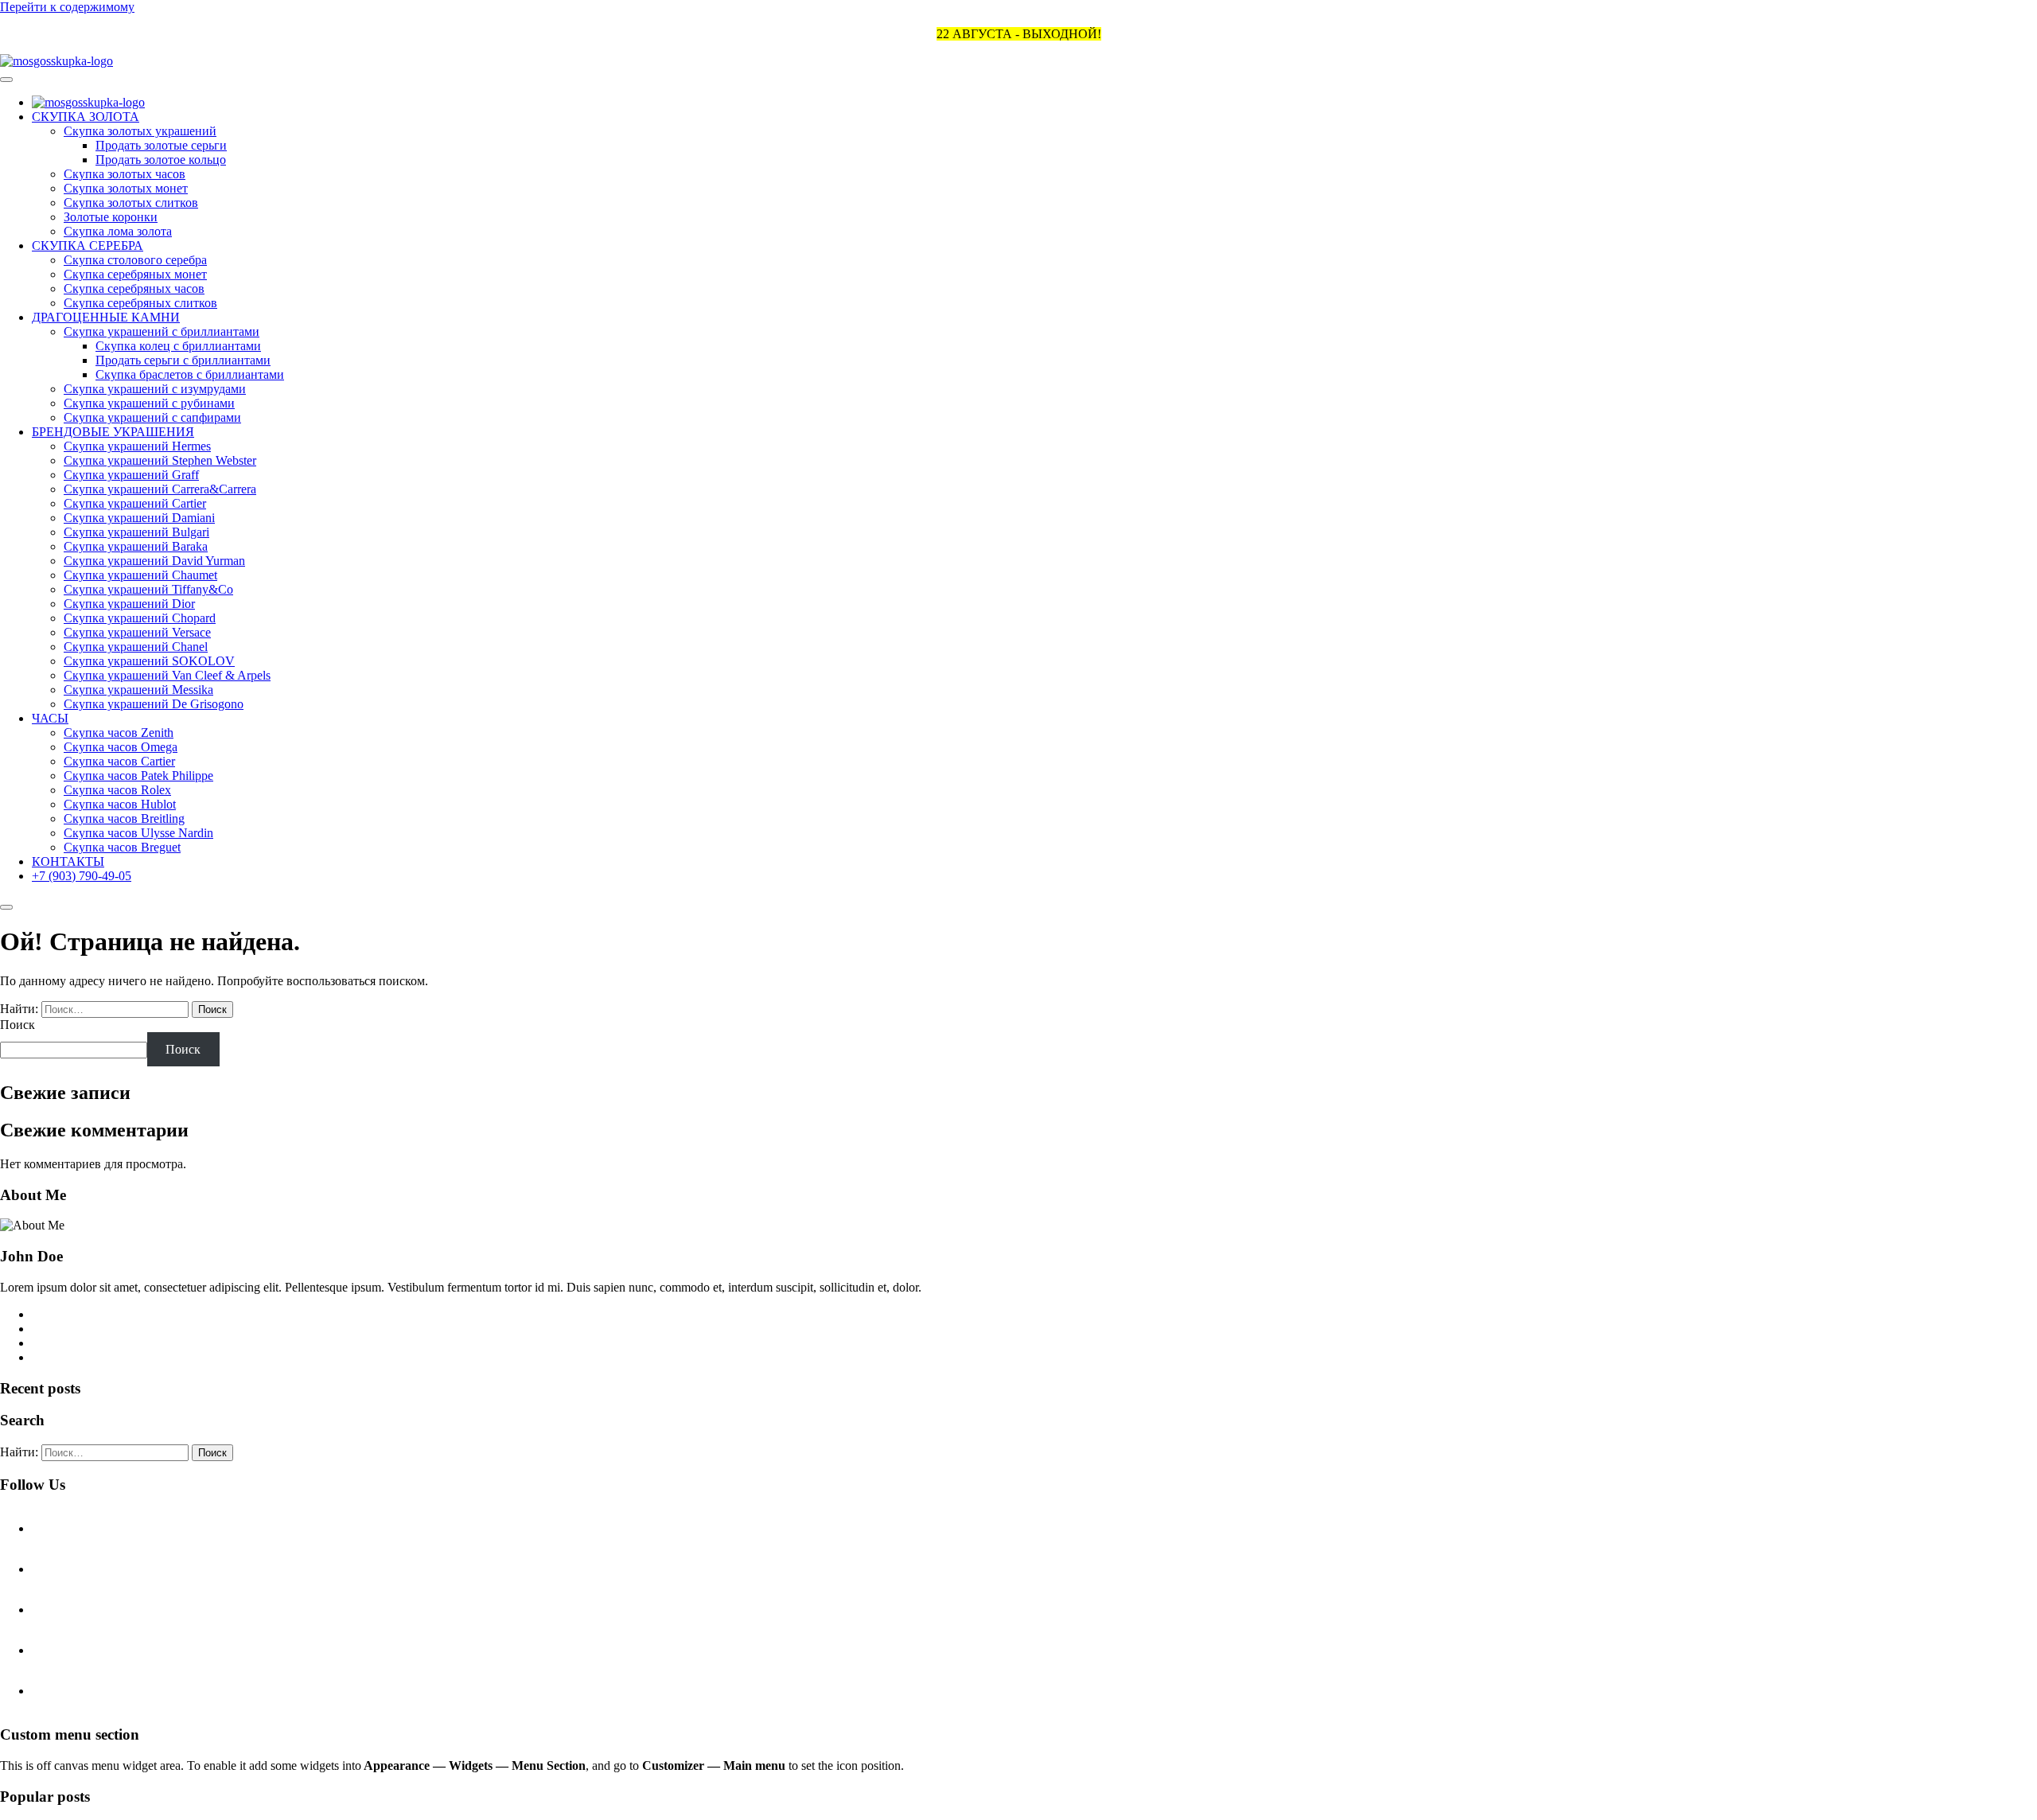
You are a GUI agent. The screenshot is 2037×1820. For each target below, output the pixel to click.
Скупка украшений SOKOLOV (149, 661)
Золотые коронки (111, 217)
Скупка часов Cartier (119, 761)
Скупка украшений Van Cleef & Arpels (167, 675)
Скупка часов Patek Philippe (138, 776)
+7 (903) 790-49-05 (82, 876)
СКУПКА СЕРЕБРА (88, 246)
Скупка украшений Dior (129, 604)
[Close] (6, 907)
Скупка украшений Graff (131, 475)
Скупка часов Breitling (124, 818)
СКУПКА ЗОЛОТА (86, 117)
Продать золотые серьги (161, 145)
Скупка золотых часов (125, 174)
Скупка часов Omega (121, 747)
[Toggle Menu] (6, 80)
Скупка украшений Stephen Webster (160, 460)
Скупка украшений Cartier (135, 503)
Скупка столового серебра (135, 260)
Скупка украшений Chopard (140, 618)
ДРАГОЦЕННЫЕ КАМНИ (106, 317)
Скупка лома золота (118, 231)
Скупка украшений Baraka (136, 546)
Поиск (18, 1025)
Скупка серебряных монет (135, 274)
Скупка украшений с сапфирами (152, 417)
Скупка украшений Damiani (139, 518)
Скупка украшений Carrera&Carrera (160, 489)
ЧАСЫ (50, 718)
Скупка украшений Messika (138, 690)
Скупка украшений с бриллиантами (162, 331)
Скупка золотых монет (126, 188)
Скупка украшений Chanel (136, 647)
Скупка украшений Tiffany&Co (148, 589)
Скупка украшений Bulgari (136, 532)
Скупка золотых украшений (140, 131)
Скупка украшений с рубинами (149, 403)
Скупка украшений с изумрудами (155, 389)
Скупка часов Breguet (122, 847)
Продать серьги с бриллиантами (183, 360)
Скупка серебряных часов (134, 288)
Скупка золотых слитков (131, 203)
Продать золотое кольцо (161, 160)
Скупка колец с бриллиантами (178, 346)
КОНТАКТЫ (68, 861)
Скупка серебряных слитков (140, 303)
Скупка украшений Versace (137, 632)
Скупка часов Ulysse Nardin (138, 833)
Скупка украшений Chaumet (140, 575)
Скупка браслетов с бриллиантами (190, 374)
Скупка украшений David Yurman (154, 561)
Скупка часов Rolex (117, 790)
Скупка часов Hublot (120, 804)
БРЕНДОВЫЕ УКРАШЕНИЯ (113, 432)
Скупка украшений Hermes (137, 446)
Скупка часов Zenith (119, 733)
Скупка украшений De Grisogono (154, 704)
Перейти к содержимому (67, 7)
